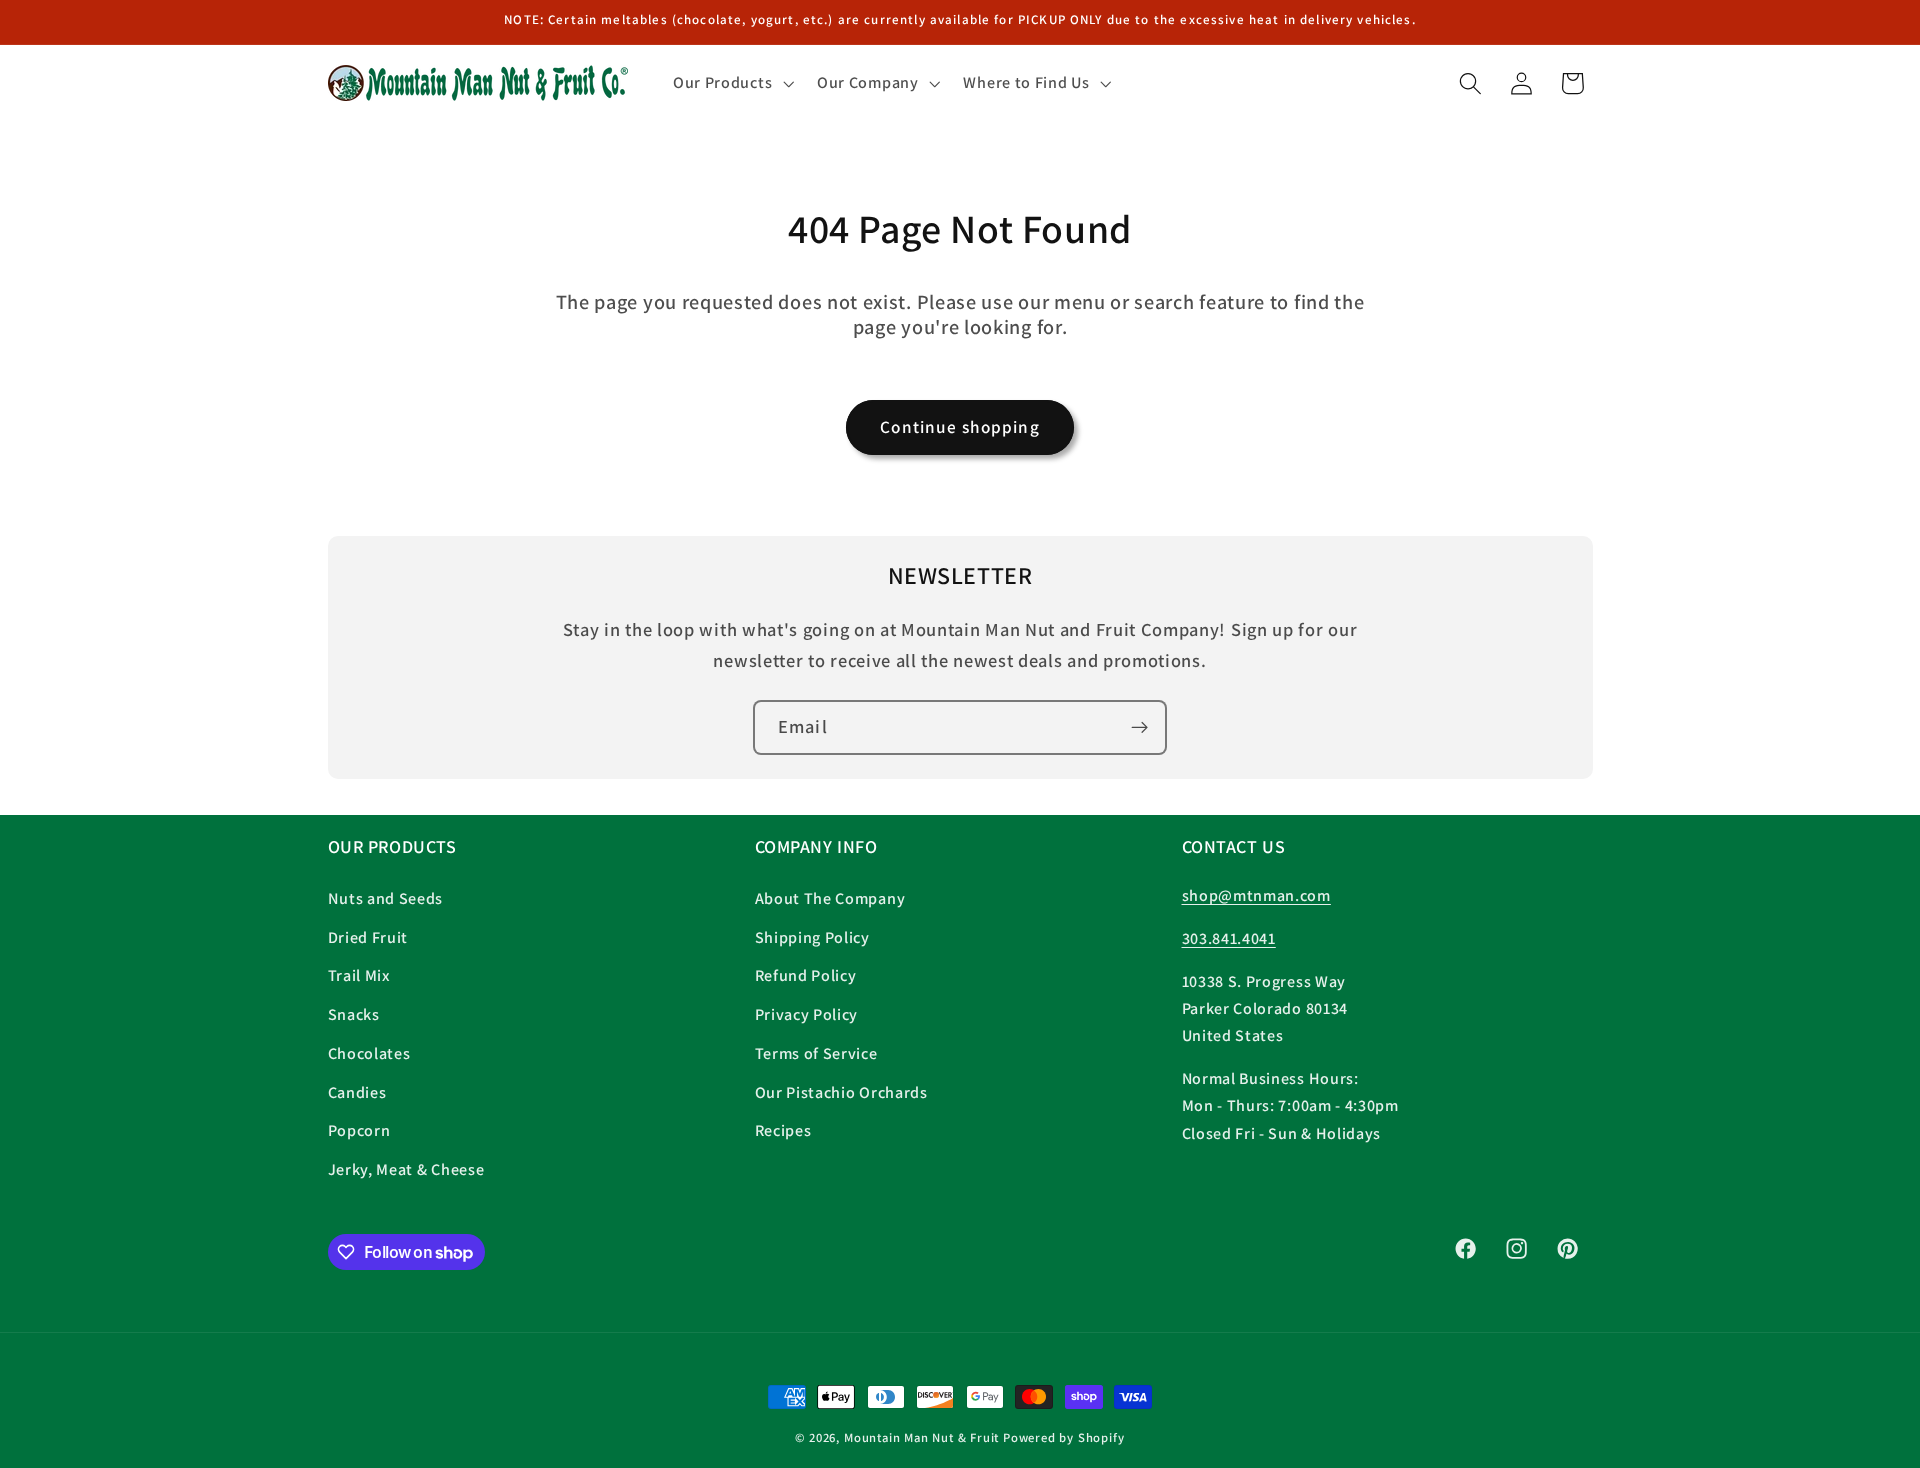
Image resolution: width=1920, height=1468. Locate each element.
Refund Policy (806, 975)
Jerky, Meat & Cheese (406, 1169)
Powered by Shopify (1064, 1437)
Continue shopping (960, 426)
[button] (731, 83)
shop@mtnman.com (1256, 895)
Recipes (783, 1130)
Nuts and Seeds (386, 898)
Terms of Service (816, 1053)
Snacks (354, 1014)
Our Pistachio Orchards (841, 1092)
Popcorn (359, 1130)
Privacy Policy (807, 1014)
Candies (357, 1092)
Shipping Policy (812, 937)
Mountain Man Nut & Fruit (923, 1437)
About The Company (830, 898)
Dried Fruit (368, 937)
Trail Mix (359, 975)
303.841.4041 (1229, 938)
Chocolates (369, 1053)
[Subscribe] (1139, 728)
